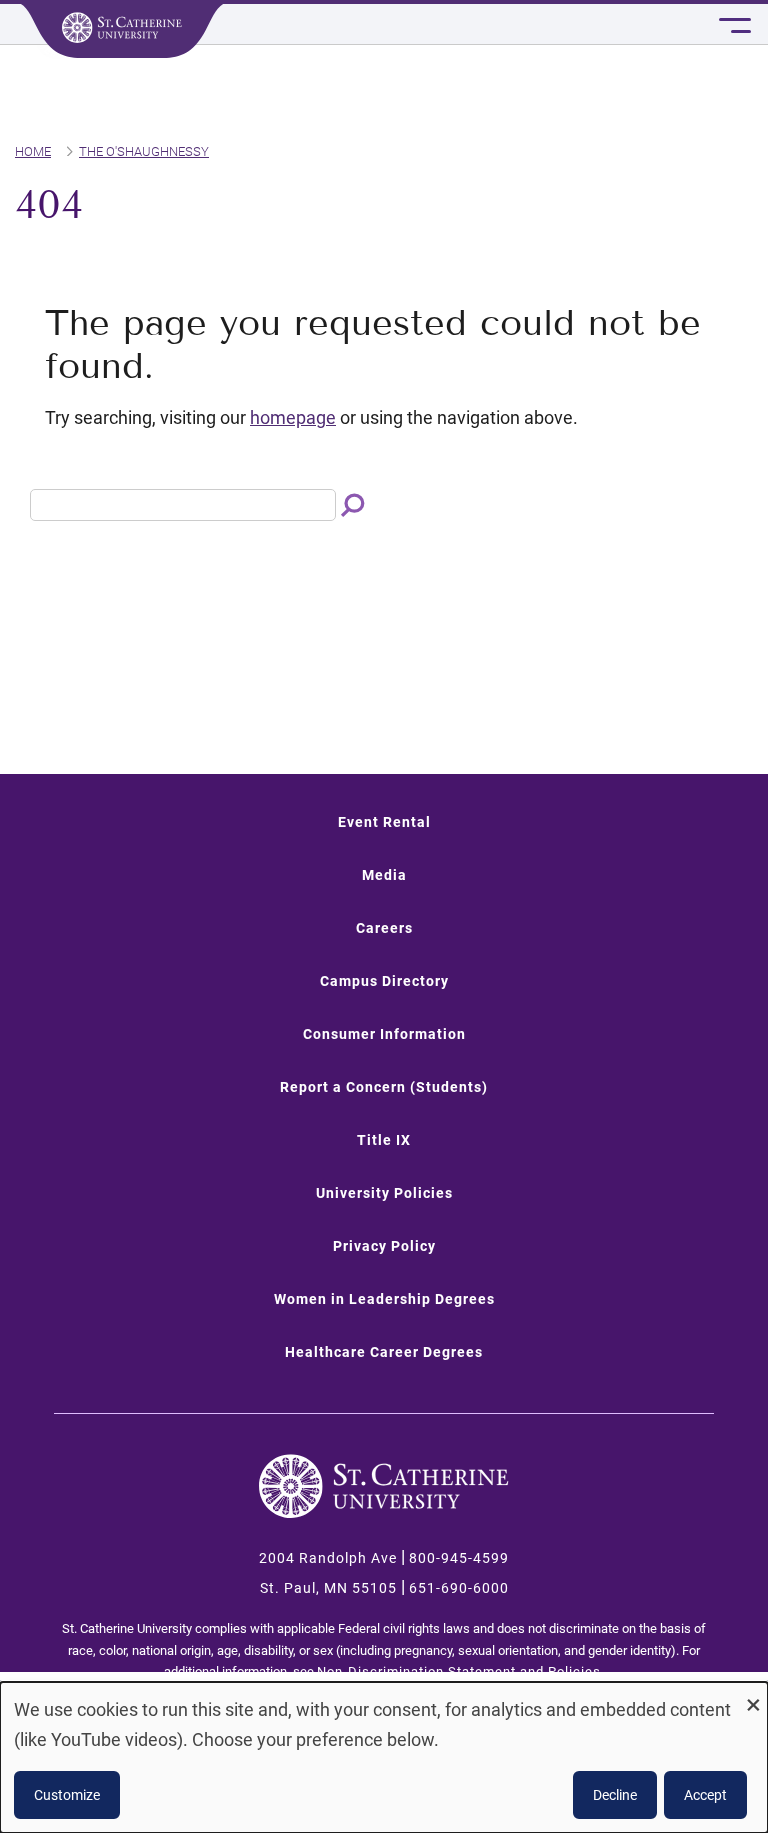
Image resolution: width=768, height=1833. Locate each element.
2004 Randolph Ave (328, 1558)
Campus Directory (384, 981)
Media (384, 875)
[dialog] (384, 1757)
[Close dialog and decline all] (753, 1694)
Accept (705, 1795)
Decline (615, 1795)
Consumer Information (384, 1034)
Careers (384, 928)
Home (33, 151)
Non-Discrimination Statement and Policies (459, 1671)
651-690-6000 (459, 1588)
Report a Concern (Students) (384, 1087)
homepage (293, 417)
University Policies (384, 1193)
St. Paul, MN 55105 (328, 1588)
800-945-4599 (459, 1558)
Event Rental (384, 822)
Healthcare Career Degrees (384, 1352)
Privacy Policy (384, 1246)
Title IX (384, 1140)
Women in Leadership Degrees (384, 1299)
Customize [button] (67, 1795)
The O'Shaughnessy (144, 151)
